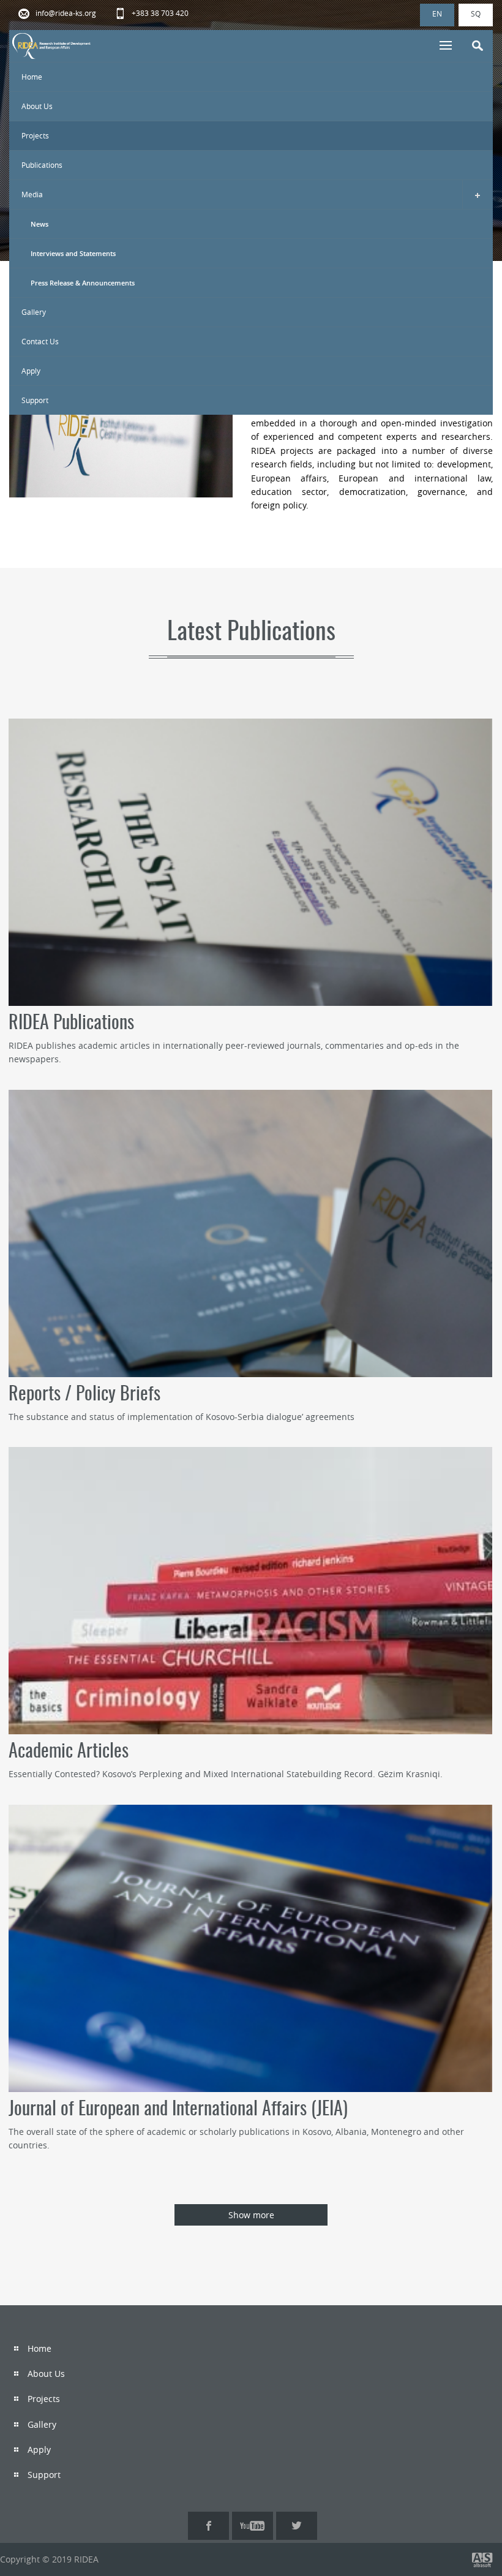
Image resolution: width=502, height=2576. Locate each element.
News (39, 224)
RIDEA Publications (71, 1024)
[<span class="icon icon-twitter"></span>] (297, 2526)
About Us (37, 106)
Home (32, 77)
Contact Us (40, 341)
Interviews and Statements (73, 253)
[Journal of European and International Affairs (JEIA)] (250, 1948)
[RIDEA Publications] (250, 862)
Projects (35, 135)
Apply (31, 371)
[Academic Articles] (250, 1591)
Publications (42, 165)
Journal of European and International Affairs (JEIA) (178, 2110)
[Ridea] (52, 46)
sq (476, 13)
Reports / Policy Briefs (84, 1395)
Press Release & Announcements (83, 283)
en (437, 13)
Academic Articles (69, 1752)
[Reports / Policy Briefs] (250, 1233)
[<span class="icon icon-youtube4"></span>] (253, 2526)
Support (35, 400)
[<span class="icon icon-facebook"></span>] (208, 2526)
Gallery (34, 312)
